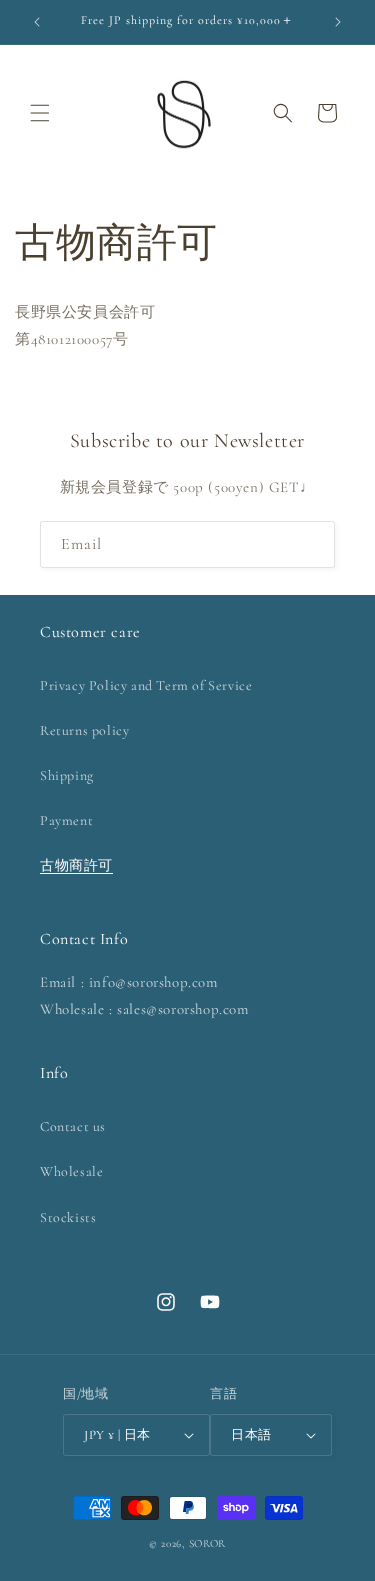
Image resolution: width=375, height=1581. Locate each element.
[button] (40, 113)
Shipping (67, 775)
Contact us (73, 1126)
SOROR (208, 1543)
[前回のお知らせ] (37, 22)
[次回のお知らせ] (338, 22)
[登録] (312, 544)
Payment (66, 820)
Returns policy (84, 730)
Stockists (68, 1217)
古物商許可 (76, 865)
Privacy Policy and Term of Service (146, 685)
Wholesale (71, 1171)
